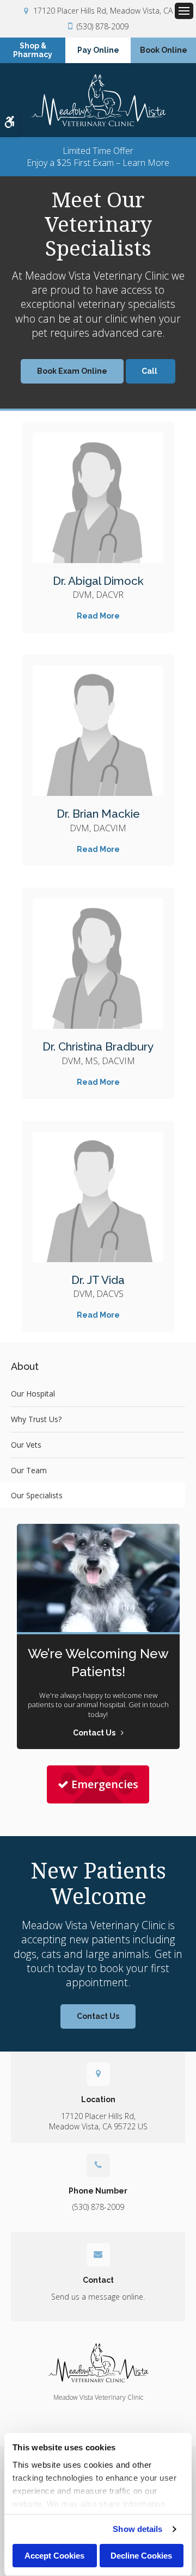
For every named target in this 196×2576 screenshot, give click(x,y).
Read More (98, 616)
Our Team (29, 1470)
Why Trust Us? (36, 1419)
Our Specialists (37, 1495)
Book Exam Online (72, 371)
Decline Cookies (141, 2556)
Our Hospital (33, 1394)
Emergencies (105, 1784)
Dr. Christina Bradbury (98, 1047)
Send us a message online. (98, 2297)
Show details (137, 2529)
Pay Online (98, 50)
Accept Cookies (54, 2556)
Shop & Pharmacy (33, 50)
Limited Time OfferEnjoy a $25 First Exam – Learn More (98, 157)
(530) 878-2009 (103, 26)
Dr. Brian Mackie (98, 814)
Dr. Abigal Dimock (98, 581)
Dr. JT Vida (98, 1280)
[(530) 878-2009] (151, 371)
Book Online (164, 50)
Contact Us (98, 2016)
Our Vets (26, 1445)
